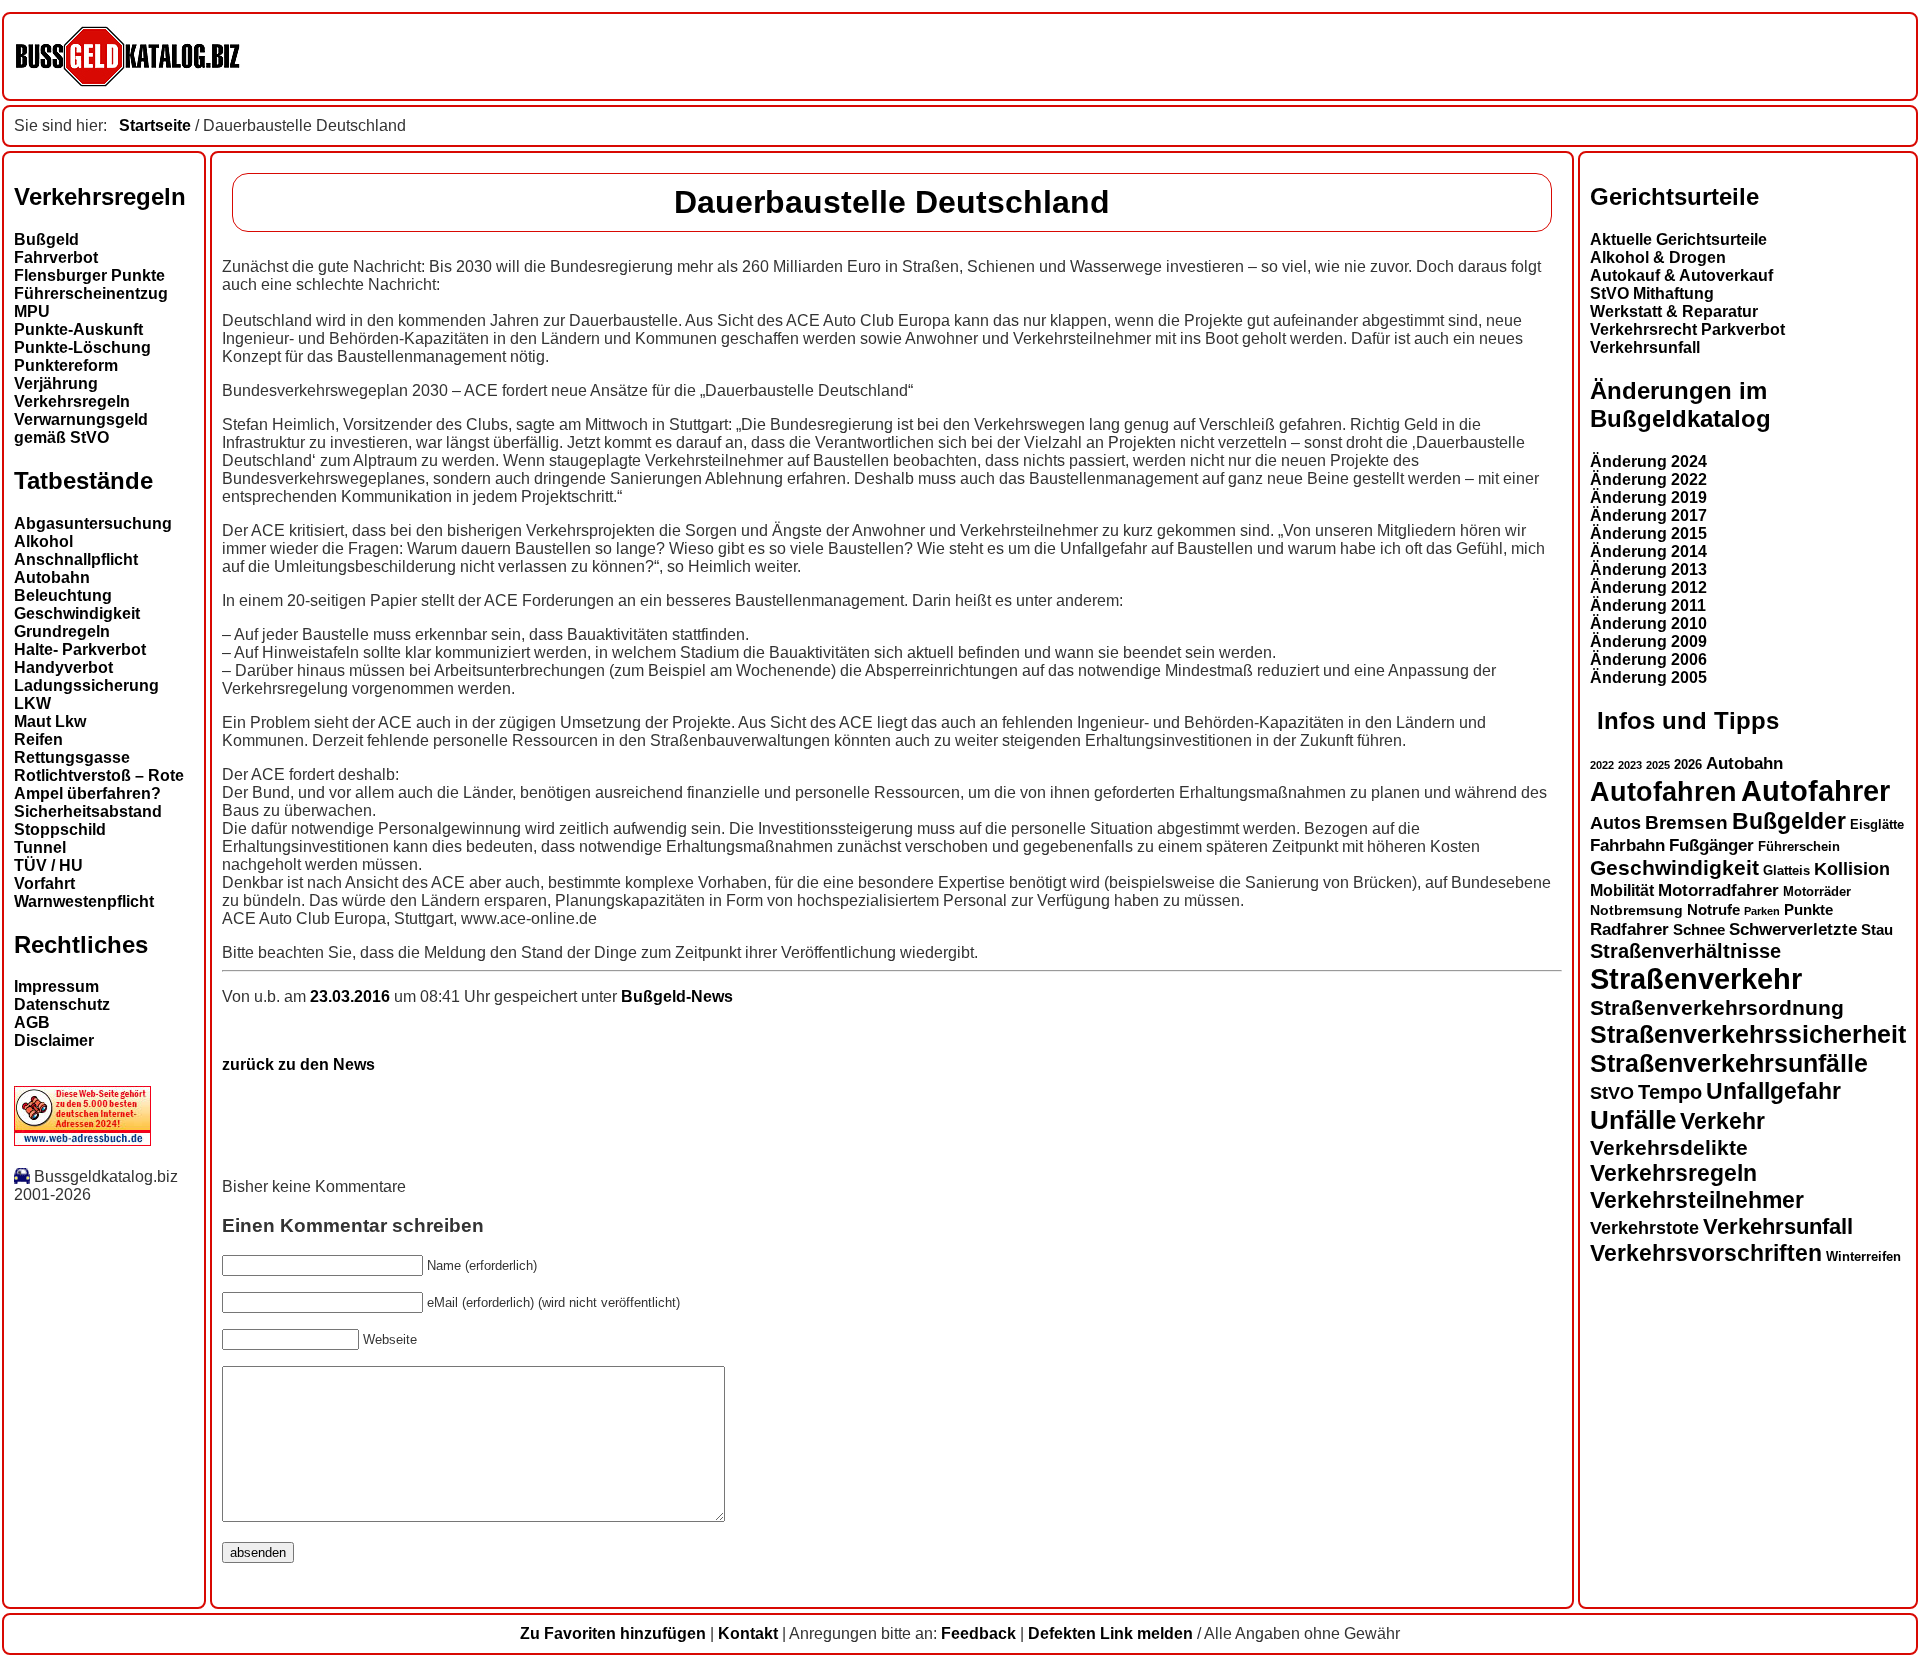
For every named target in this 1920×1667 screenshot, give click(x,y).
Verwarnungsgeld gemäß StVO (81, 428)
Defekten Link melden (1110, 1633)
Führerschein (1799, 847)
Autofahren (1663, 791)
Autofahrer (1815, 790)
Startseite (155, 125)
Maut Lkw (50, 721)
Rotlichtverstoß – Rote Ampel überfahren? (99, 784)
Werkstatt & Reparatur (1674, 311)
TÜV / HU (48, 865)
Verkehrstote (1644, 1228)
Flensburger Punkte (89, 275)
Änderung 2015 (1648, 533)
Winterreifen (1863, 1256)
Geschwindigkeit (77, 613)
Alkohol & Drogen (1658, 257)
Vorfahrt (44, 883)
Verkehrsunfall (1645, 347)
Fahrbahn (1627, 845)
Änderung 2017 (1648, 515)
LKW (32, 703)
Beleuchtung (63, 595)
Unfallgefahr (1773, 1091)
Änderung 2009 (1648, 641)
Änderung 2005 (1648, 677)
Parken (1762, 911)
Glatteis (1786, 871)
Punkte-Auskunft (78, 329)
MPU (32, 311)
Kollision (1852, 868)
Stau (1877, 930)
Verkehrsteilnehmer (1697, 1200)
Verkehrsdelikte (1669, 1147)
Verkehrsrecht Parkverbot (1687, 329)
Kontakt (748, 1633)
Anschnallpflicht (76, 559)
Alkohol (43, 541)
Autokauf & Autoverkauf (1681, 275)
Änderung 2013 (1648, 569)
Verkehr (1722, 1121)
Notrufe (1713, 910)
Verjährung (56, 383)
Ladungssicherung (86, 685)
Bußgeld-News (677, 996)
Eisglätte (1877, 824)
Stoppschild (60, 829)
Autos (1615, 822)
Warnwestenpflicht (84, 901)
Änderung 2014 (1648, 551)
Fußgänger (1711, 845)
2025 (1658, 765)
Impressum (56, 986)
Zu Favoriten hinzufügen (613, 1633)
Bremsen (1686, 822)
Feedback (978, 1633)
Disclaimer (54, 1040)
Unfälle (1633, 1120)
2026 (1688, 764)
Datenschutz (62, 1004)
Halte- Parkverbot (80, 649)
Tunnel (40, 847)
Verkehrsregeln (72, 401)
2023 (1630, 765)
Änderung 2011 (1648, 605)
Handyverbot (63, 667)
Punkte (1808, 910)
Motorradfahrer (1718, 890)
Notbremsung (1636, 910)
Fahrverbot (56, 257)
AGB (32, 1022)
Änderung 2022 (1648, 479)
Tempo (1670, 1092)
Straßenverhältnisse (1685, 951)
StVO (1612, 1092)
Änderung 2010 (1648, 623)
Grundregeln (62, 631)
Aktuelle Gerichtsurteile (1678, 239)
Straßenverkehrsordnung (1717, 1007)
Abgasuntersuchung (93, 523)
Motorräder (1817, 892)
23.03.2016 (352, 996)
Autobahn (52, 577)
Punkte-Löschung (82, 347)
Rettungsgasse (72, 757)
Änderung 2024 (1648, 461)
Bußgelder (1789, 821)
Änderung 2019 (1648, 497)
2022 (1602, 765)
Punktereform (66, 365)
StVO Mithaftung (1652, 293)
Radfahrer (1629, 929)
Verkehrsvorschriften (1706, 1253)
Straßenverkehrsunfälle (1729, 1063)
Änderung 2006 (1648, 659)
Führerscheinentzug (91, 293)
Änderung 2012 (1648, 587)
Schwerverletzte (1793, 929)
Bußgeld (46, 239)
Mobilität (1622, 890)
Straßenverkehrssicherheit (1748, 1034)
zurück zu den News (298, 1064)
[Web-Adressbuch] (82, 1140)
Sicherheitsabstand (88, 811)
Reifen (38, 739)
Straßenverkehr (1696, 979)
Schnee (1699, 930)
